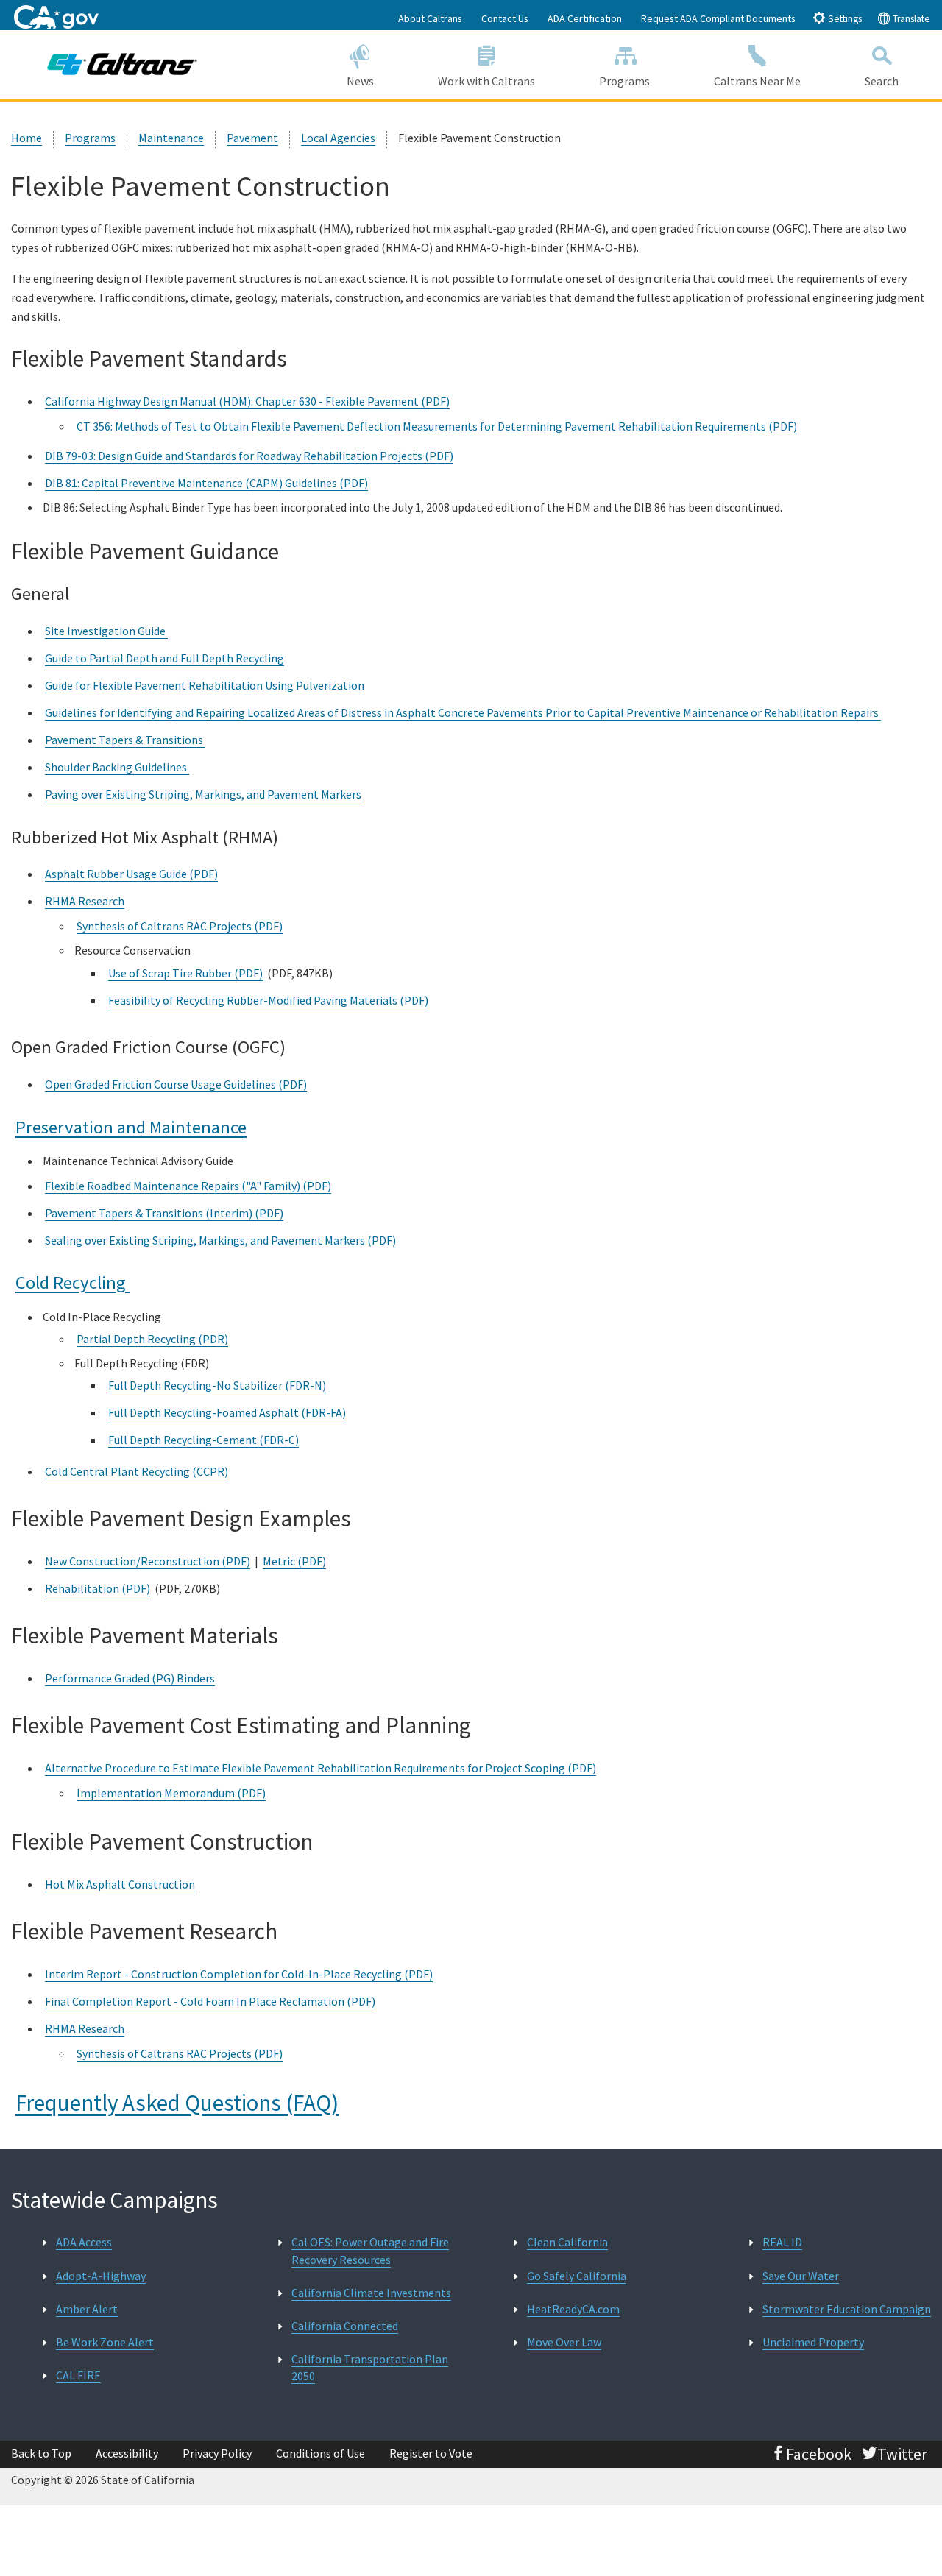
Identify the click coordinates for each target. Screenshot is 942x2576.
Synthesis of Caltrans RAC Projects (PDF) (180, 926)
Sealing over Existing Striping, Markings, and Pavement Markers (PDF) (220, 1240)
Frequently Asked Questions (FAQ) (177, 2102)
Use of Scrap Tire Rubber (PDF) (185, 973)
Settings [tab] (844, 19)
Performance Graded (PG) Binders (130, 1678)
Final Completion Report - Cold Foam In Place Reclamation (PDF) (210, 2001)
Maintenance (171, 138)
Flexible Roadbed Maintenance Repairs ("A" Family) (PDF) (188, 1186)
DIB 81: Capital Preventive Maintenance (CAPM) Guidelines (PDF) (206, 483)
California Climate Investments (371, 2293)
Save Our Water (801, 2276)
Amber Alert (87, 2309)
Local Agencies (338, 138)
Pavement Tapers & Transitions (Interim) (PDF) (164, 1213)
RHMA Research (85, 901)
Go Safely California (577, 2276)
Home (26, 138)
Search (882, 81)
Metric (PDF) (294, 1561)
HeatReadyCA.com (573, 2309)
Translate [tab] (910, 19)
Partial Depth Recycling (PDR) (152, 1339)
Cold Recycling (72, 1282)
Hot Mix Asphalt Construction (120, 1884)
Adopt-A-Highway (101, 2276)
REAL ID (782, 2242)
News (360, 81)
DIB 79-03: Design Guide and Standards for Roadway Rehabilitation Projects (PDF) (249, 456)
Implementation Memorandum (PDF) (171, 1793)
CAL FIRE (78, 2375)
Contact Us (505, 18)
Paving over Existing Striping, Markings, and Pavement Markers (204, 794)
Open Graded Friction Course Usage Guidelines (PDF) (176, 1084)
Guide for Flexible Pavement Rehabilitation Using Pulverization (205, 685)
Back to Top (41, 2453)
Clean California (567, 2242)
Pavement (252, 138)
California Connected (345, 2326)
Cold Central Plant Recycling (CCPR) (137, 1471)
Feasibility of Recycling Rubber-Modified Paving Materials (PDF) (268, 1000)
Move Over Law (564, 2342)
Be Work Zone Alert (105, 2342)
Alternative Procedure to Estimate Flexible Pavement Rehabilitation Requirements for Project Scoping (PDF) (321, 1768)
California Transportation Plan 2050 (370, 2367)
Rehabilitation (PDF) (98, 1588)
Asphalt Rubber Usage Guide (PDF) (131, 874)
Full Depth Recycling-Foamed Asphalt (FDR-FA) (227, 1412)
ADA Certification (585, 18)
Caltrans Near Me (757, 81)
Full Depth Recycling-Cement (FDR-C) (203, 1440)
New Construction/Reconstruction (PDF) (148, 1561)
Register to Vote (431, 2453)
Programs (624, 81)
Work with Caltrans (486, 81)
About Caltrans (430, 18)
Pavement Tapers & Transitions (125, 740)
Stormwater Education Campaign (847, 2309)
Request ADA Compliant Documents (718, 18)
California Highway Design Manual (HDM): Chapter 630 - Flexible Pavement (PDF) (247, 401)
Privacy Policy (217, 2453)
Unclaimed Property (813, 2342)
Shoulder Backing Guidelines (117, 767)
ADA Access (84, 2242)
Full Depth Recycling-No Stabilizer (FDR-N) (217, 1385)
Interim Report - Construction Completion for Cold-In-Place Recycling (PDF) (239, 1974)
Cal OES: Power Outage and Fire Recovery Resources (370, 2250)
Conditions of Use (321, 2453)
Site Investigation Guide (106, 631)
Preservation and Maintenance (131, 1127)
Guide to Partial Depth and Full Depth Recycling (164, 658)
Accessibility (127, 2453)
